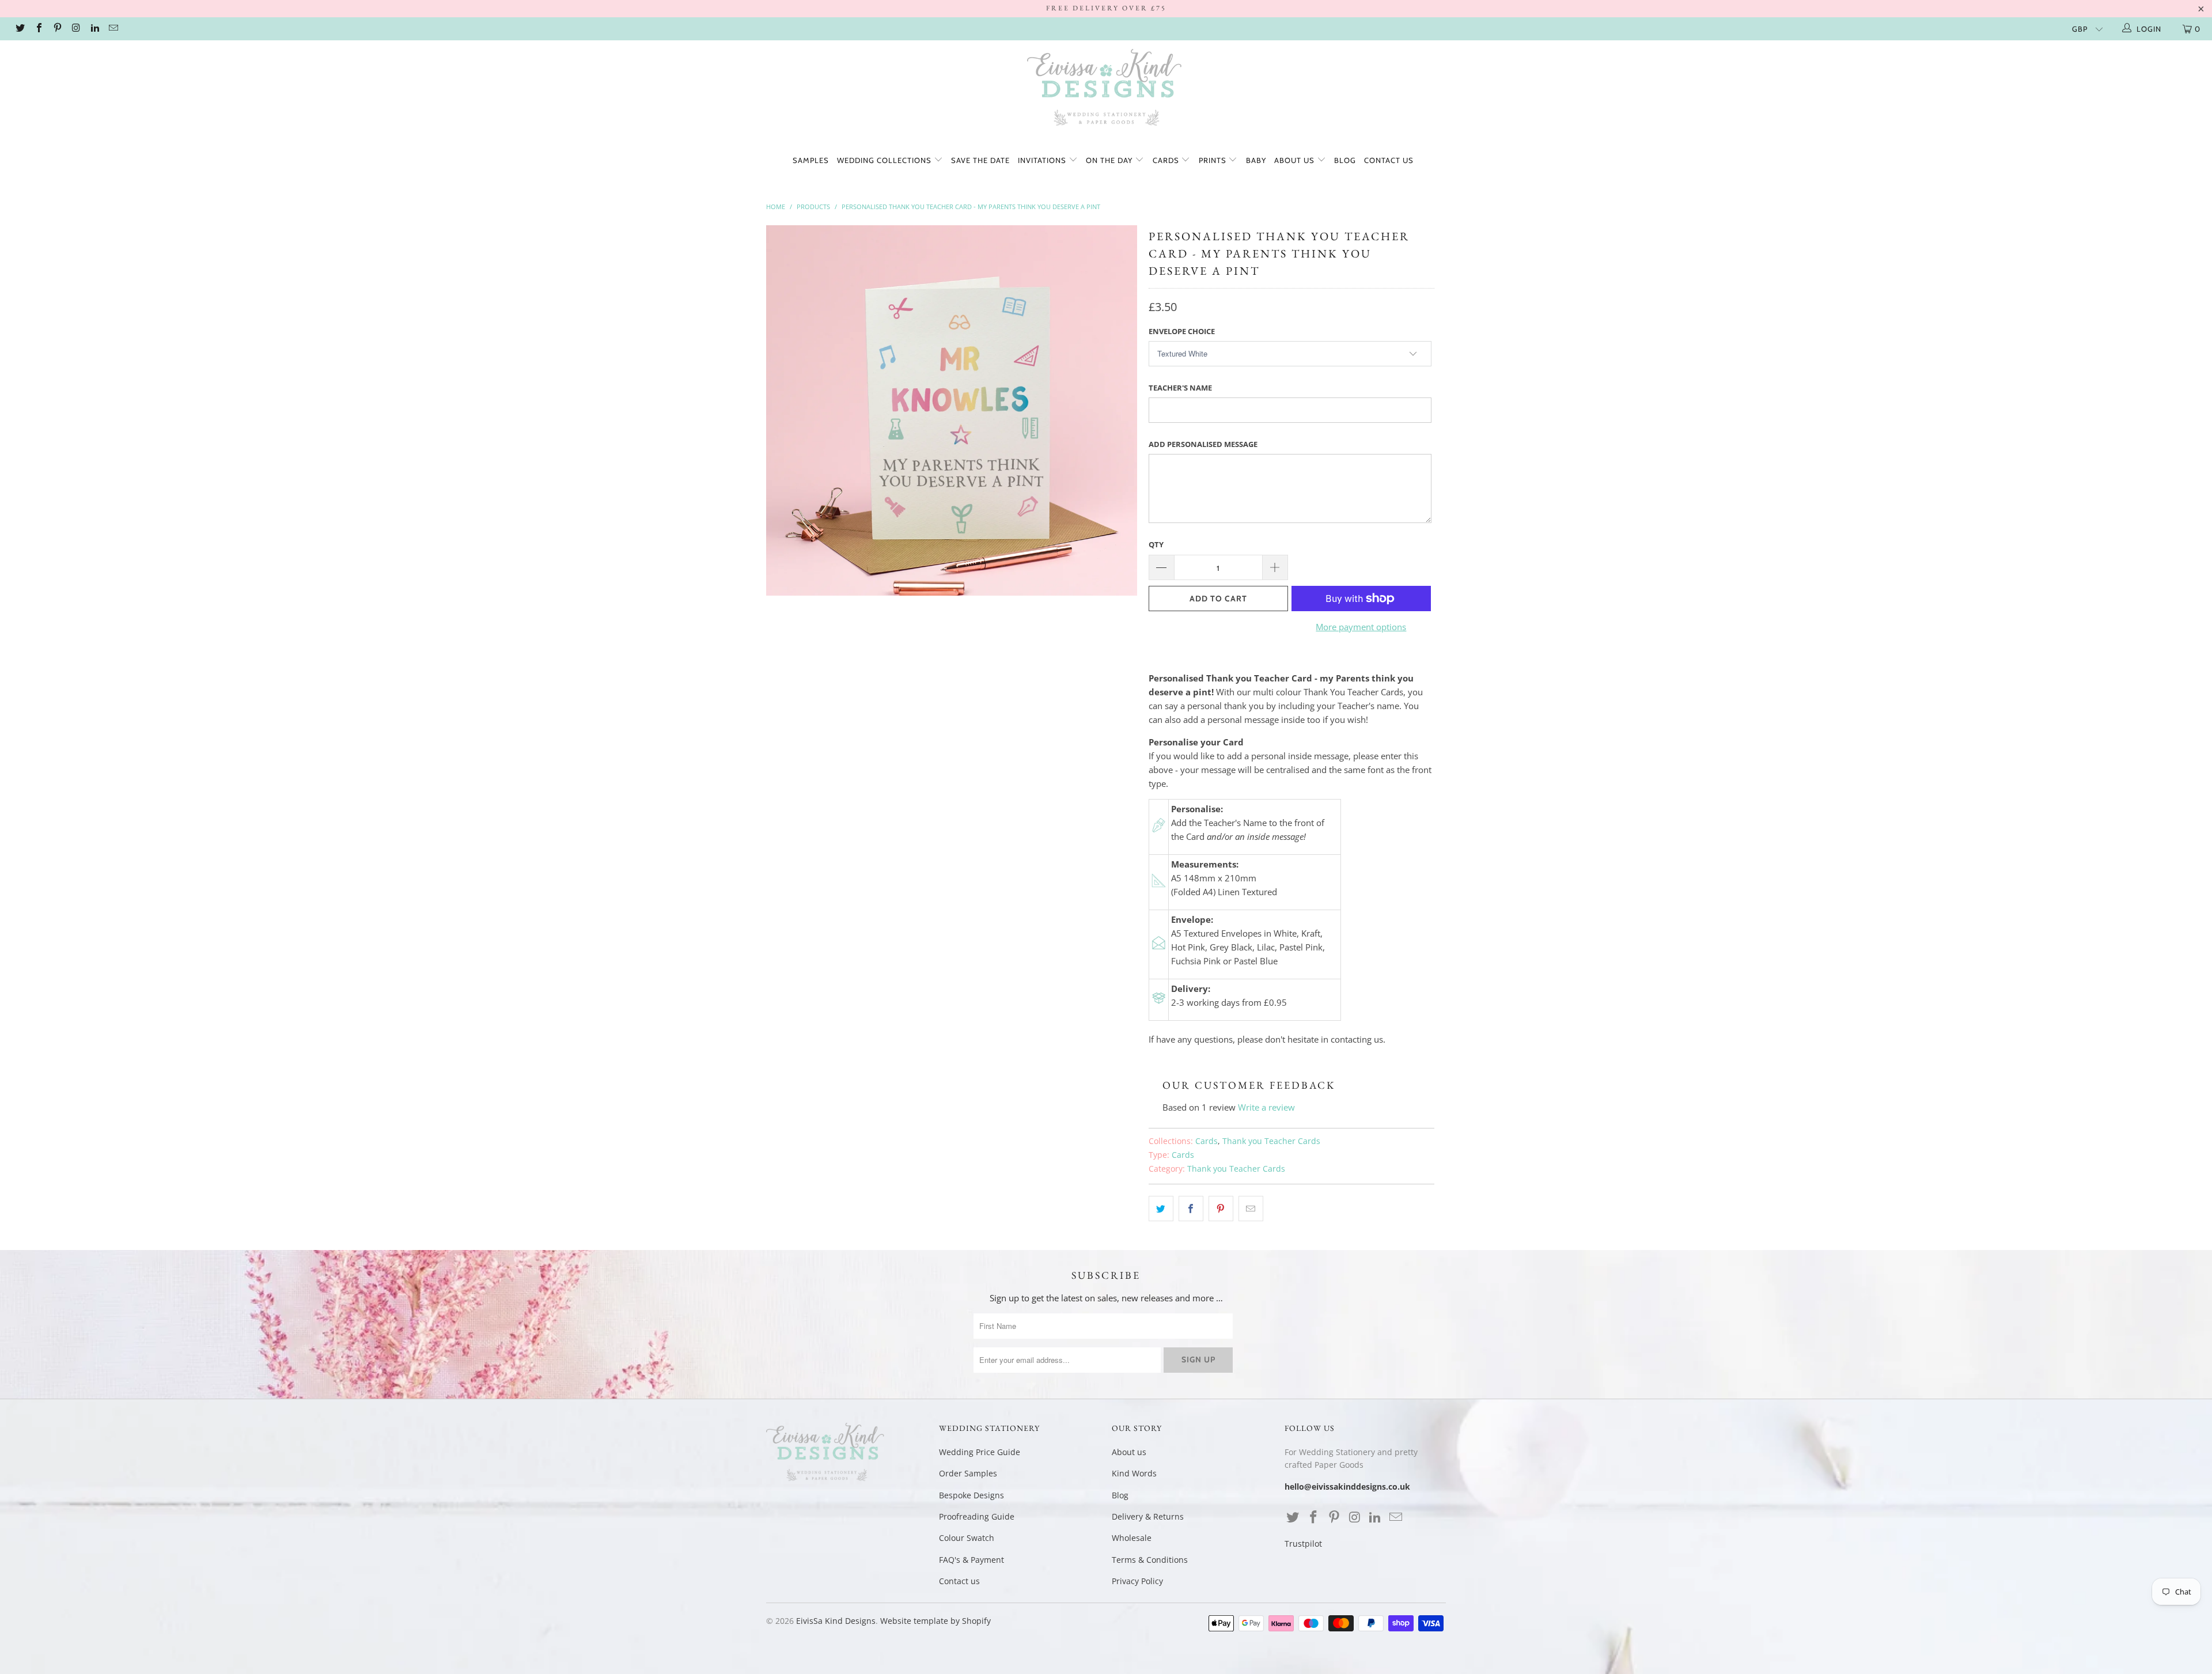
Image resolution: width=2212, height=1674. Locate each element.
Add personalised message (1203, 444)
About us (1296, 160)
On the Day (1110, 160)
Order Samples (968, 1473)
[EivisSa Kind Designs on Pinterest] (57, 29)
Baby (1256, 160)
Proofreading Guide (977, 1516)
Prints (1214, 160)
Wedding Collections (885, 160)
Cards (1167, 160)
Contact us (1389, 160)
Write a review (1266, 1107)
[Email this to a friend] (1251, 1209)
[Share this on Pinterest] (1221, 1209)
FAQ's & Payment (971, 1560)
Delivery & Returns (1148, 1516)
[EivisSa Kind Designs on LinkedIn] (94, 29)
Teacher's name (1180, 388)
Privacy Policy (1137, 1581)
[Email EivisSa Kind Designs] (113, 29)
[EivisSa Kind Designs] (1106, 89)
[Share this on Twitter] (1161, 1209)
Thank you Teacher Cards (1271, 1141)
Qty (1156, 544)
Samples (811, 160)
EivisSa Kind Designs (836, 1621)
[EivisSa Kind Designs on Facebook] (38, 29)
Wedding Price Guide (980, 1452)
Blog (1345, 160)
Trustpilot (1303, 1544)
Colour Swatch (967, 1538)
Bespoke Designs (971, 1495)
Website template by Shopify (935, 1621)
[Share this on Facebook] (1191, 1209)
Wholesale (1132, 1538)
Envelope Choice (1182, 331)
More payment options (1361, 627)
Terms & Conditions (1150, 1560)
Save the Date (980, 160)
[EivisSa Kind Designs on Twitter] (20, 29)
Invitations (1043, 160)
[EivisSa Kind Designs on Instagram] (75, 29)
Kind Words (1134, 1473)
